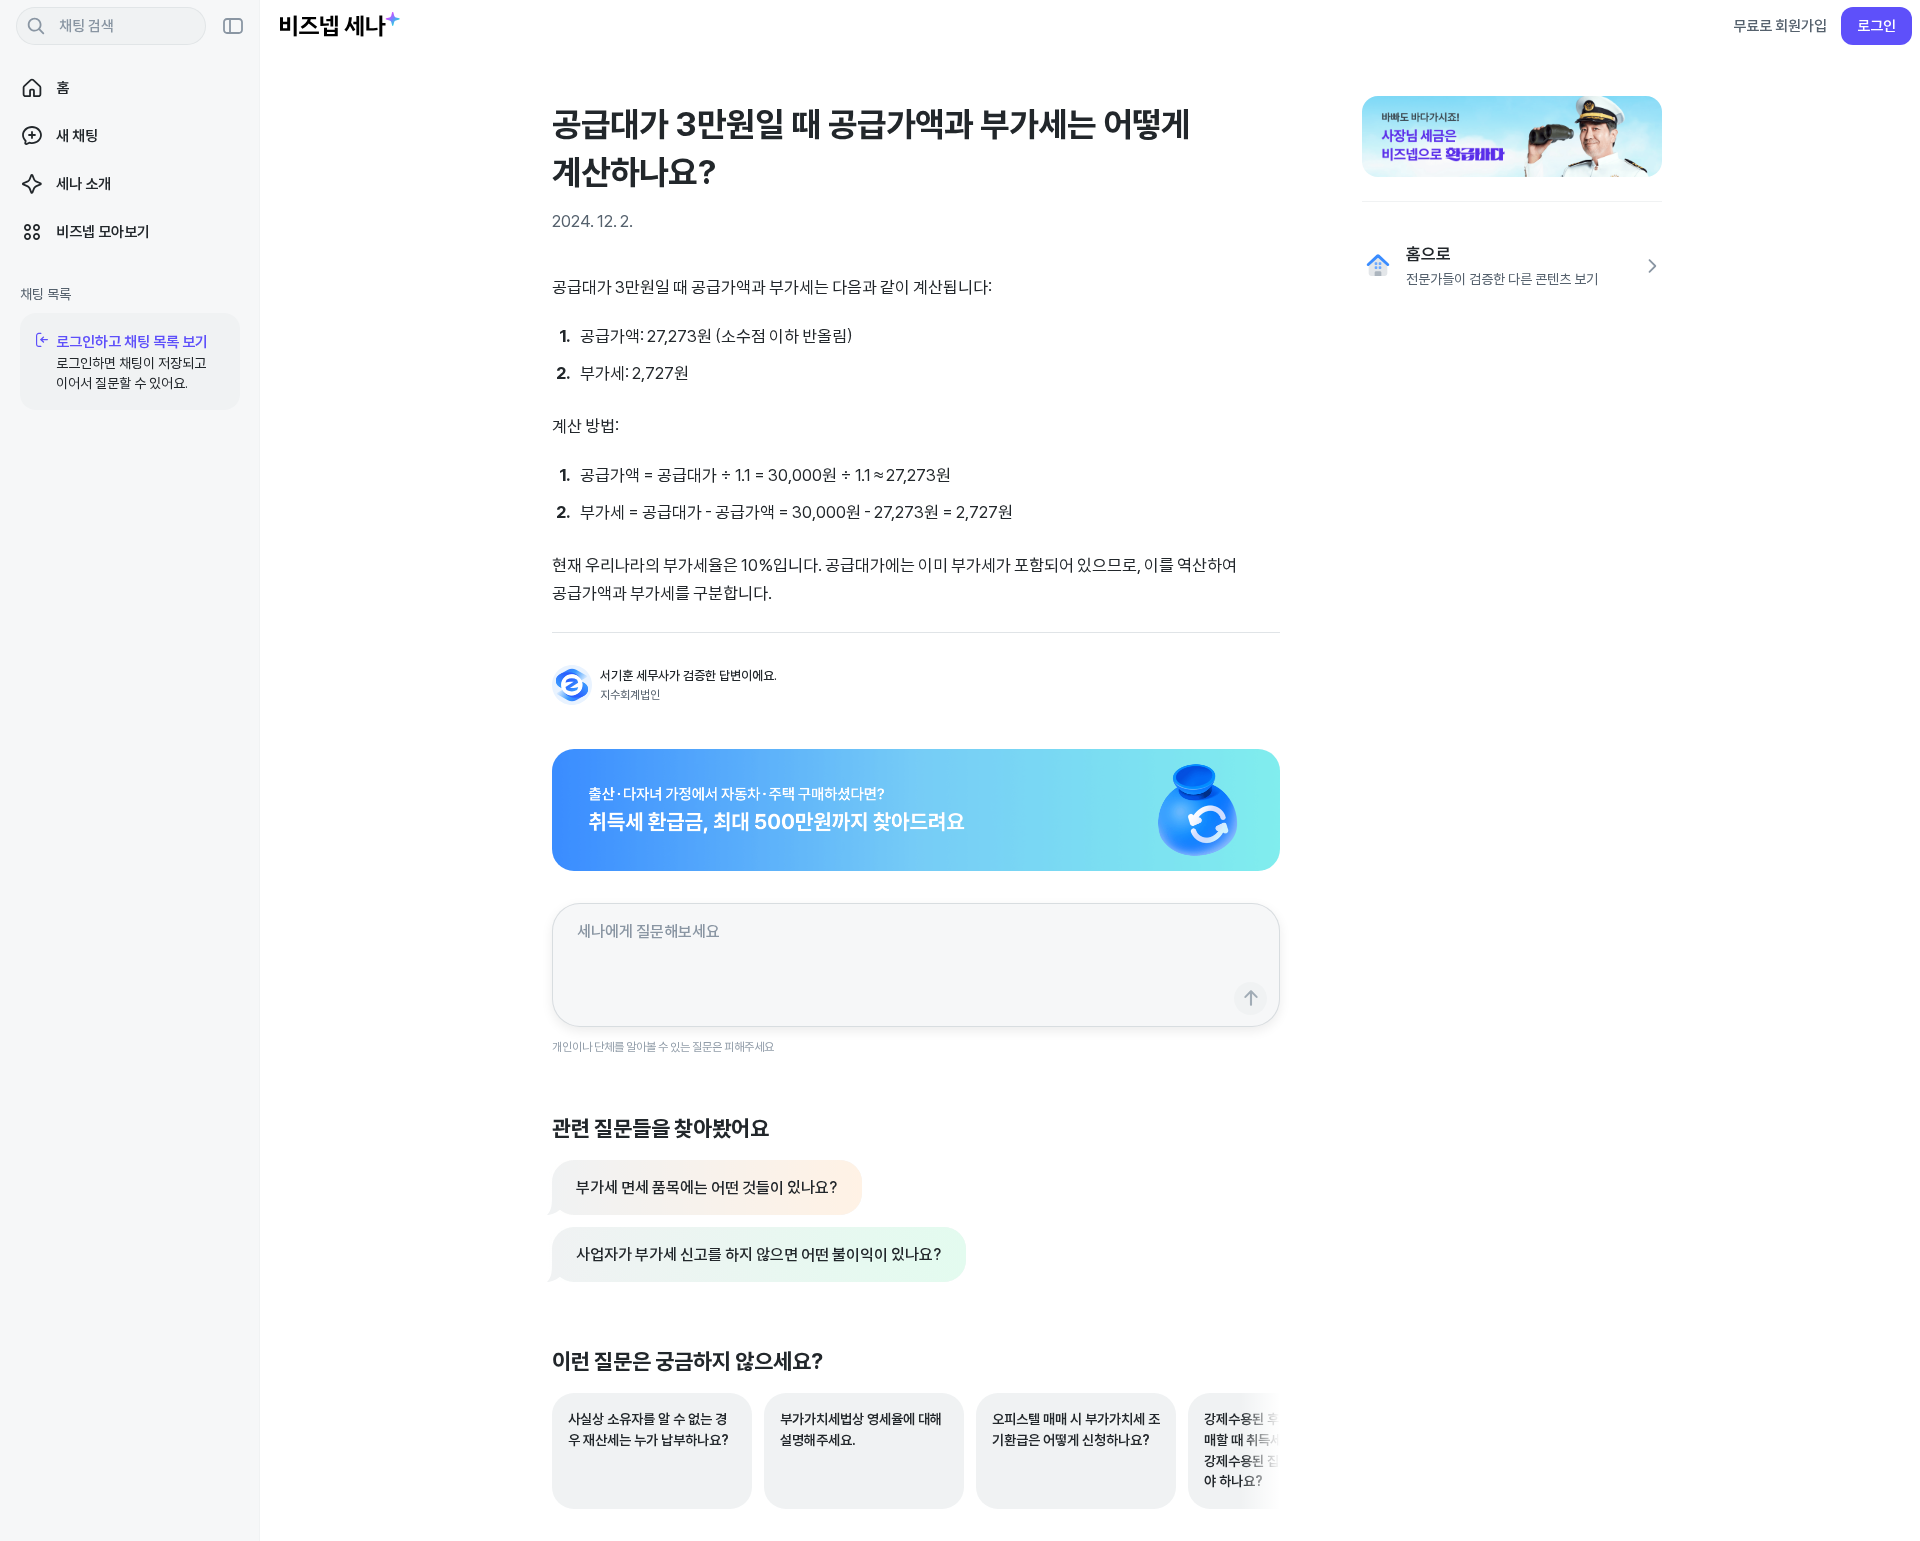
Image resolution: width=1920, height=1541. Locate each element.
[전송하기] (1250, 998)
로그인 (1876, 25)
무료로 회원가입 (1780, 25)
